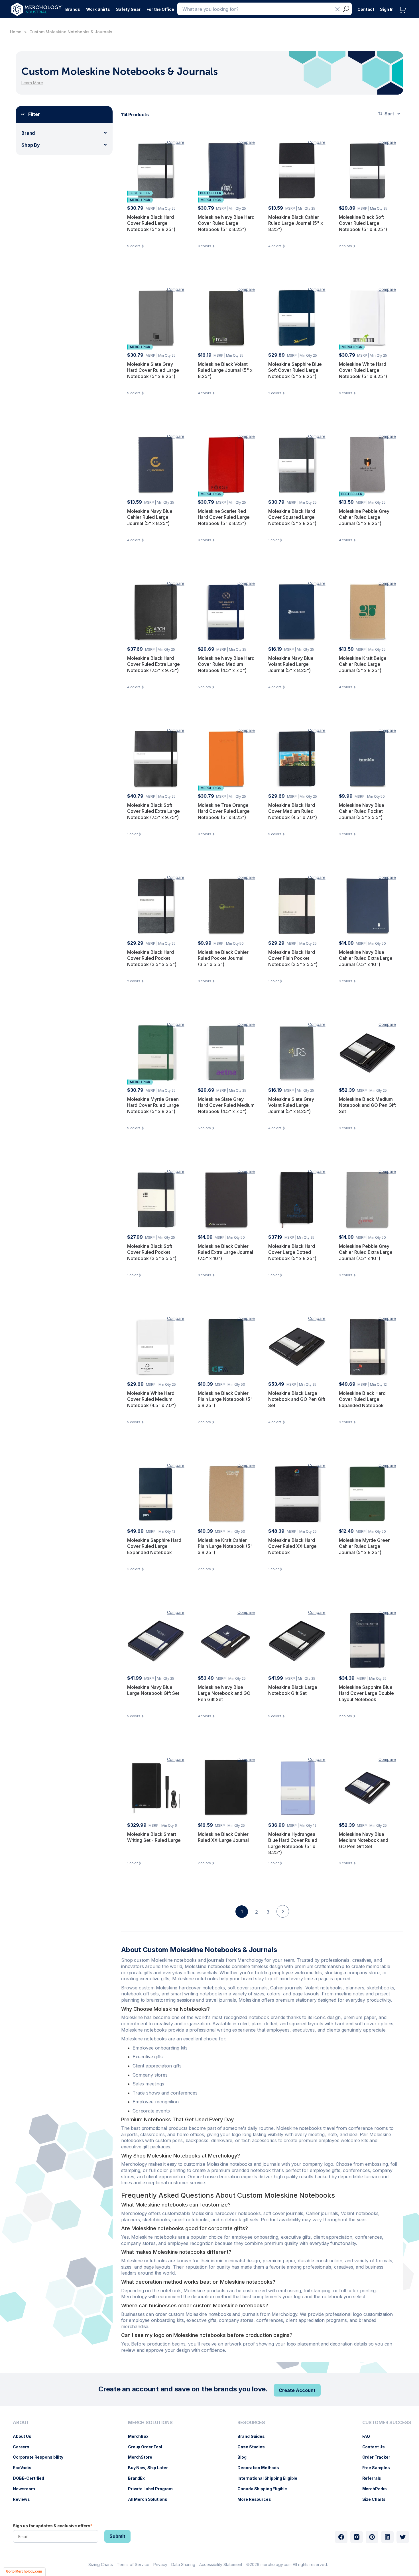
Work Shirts (98, 9)
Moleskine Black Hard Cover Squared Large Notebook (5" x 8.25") (292, 517)
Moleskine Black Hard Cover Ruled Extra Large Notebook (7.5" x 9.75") (153, 664)
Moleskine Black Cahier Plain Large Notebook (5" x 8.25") (225, 1399)
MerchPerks (378, 2489)
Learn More (32, 83)
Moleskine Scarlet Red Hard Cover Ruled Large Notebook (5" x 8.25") (224, 517)
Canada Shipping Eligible (265, 2489)
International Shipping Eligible (270, 2478)
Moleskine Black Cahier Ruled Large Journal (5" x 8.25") (296, 223)
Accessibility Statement (221, 2564)
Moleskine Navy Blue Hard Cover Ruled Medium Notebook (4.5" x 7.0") (226, 664)
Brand (28, 133)
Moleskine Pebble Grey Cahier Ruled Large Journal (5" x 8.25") (364, 517)
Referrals (375, 2478)
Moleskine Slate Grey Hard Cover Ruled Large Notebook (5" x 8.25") (153, 370)
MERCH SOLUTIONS (150, 2423)
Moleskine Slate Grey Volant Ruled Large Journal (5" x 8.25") (291, 1105)
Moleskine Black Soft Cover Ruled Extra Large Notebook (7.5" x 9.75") (153, 811)
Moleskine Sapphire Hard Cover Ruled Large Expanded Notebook (154, 1546)
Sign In (387, 9)
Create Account (297, 2390)
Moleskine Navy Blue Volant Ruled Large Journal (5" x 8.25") (291, 664)
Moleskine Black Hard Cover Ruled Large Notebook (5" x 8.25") (151, 223)
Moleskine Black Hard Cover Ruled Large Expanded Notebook (362, 1399)
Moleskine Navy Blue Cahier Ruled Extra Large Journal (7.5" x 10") (366, 958)
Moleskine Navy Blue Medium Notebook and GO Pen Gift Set (364, 1840)
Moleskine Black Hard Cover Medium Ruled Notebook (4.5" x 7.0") (293, 811)
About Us (25, 2436)
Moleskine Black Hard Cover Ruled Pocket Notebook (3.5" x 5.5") (152, 958)
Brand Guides (254, 2436)
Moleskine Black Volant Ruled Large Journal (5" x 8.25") (225, 370)
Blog (245, 2457)
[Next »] (283, 1921)
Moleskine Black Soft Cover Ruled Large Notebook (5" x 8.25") (363, 223)
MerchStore (143, 2457)
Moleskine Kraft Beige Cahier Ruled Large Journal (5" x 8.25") (363, 664)
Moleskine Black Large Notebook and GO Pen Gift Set (297, 1399)
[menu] (39, 2463)
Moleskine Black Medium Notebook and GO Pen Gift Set (367, 1105)
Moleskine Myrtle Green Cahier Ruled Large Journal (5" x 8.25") (365, 1546)
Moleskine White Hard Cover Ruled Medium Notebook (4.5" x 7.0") (151, 1399)
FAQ (369, 2436)
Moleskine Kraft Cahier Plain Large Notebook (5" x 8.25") (225, 1546)
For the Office (160, 9)
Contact (366, 9)
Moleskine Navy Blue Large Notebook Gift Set (153, 1690)
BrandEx (139, 2478)
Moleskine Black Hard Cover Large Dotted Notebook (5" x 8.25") (292, 1252)
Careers (24, 2447)
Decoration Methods (261, 2468)
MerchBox (141, 2436)
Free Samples (379, 2468)
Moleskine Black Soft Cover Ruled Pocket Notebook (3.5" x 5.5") (152, 1252)
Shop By (31, 145)
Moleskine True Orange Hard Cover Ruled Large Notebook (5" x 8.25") (224, 811)
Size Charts (377, 2499)
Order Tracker (379, 2457)
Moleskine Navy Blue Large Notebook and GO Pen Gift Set (224, 1693)
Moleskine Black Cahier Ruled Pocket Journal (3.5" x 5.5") (223, 958)
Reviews (24, 2499)
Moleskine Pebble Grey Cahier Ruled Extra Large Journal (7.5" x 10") (366, 1252)
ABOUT (21, 2423)
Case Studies (254, 2447)
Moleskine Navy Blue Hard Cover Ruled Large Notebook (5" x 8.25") (226, 223)
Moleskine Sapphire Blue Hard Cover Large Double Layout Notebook (366, 1693)
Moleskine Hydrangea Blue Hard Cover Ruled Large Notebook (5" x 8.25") (293, 1843)
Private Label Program (153, 2489)
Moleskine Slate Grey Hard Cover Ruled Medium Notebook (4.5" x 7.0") (226, 1105)
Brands (73, 9)
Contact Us (377, 2447)
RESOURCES (251, 2423)
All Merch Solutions (150, 2499)
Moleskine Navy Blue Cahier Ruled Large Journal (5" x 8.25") (150, 517)
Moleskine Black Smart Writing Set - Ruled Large (154, 1837)
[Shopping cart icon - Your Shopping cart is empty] (404, 16)
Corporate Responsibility (41, 2457)
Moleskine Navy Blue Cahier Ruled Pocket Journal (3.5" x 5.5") (362, 811)
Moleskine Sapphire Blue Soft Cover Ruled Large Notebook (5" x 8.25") (295, 370)
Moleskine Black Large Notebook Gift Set (293, 1690)
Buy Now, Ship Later (151, 2468)
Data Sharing (183, 2564)
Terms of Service (133, 2564)
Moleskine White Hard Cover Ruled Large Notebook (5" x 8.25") (363, 370)
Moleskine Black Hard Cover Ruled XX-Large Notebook (292, 1546)
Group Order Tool (148, 2447)
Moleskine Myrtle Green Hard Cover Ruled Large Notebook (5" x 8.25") (153, 1105)
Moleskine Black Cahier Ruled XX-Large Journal (223, 1837)
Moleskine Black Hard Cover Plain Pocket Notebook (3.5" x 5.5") (293, 958)
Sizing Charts (101, 2564)
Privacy (160, 2564)
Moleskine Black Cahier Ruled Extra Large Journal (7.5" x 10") (225, 1252)
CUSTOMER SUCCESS (387, 2423)
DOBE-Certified (31, 2478)
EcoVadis (25, 2468)
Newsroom (27, 2489)
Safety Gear (128, 9)
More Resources (257, 2499)
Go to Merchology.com (24, 2571)
